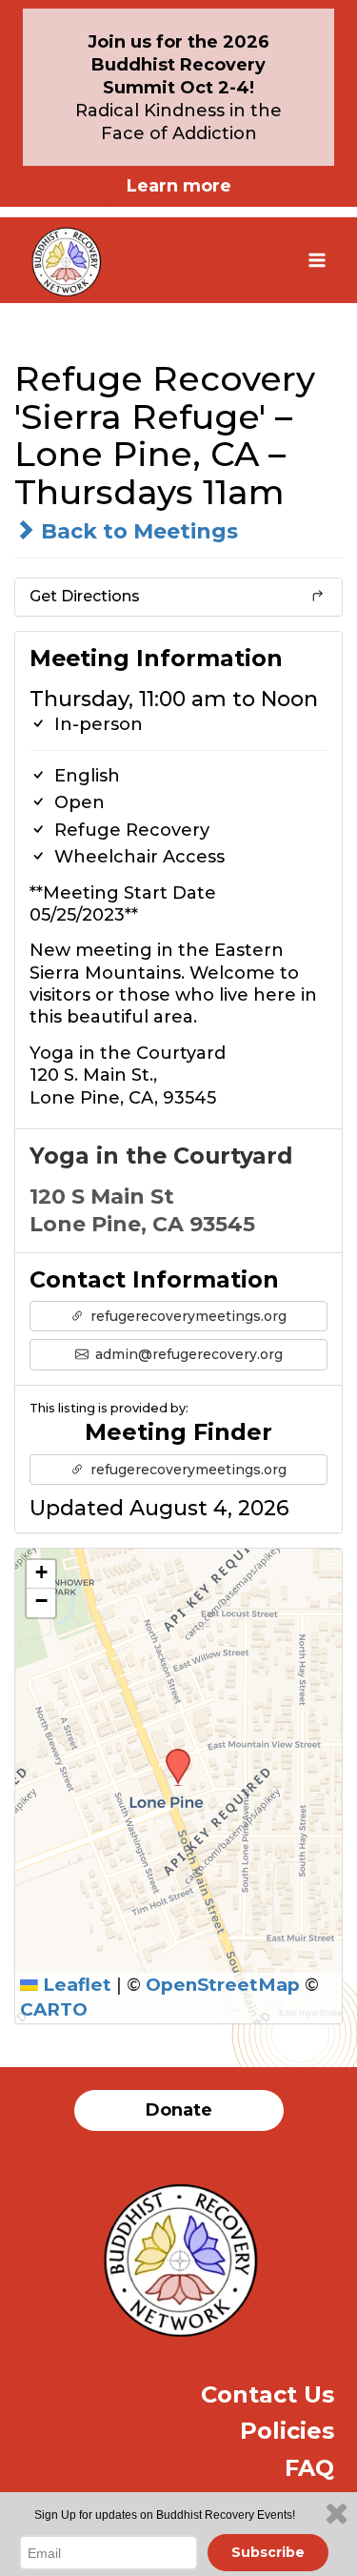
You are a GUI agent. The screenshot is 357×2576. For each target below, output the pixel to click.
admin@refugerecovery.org (187, 1354)
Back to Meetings (137, 531)
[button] (171, 1755)
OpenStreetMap (223, 1985)
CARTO (54, 2009)
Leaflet (75, 1985)
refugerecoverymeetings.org (187, 1316)
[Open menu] (317, 260)
